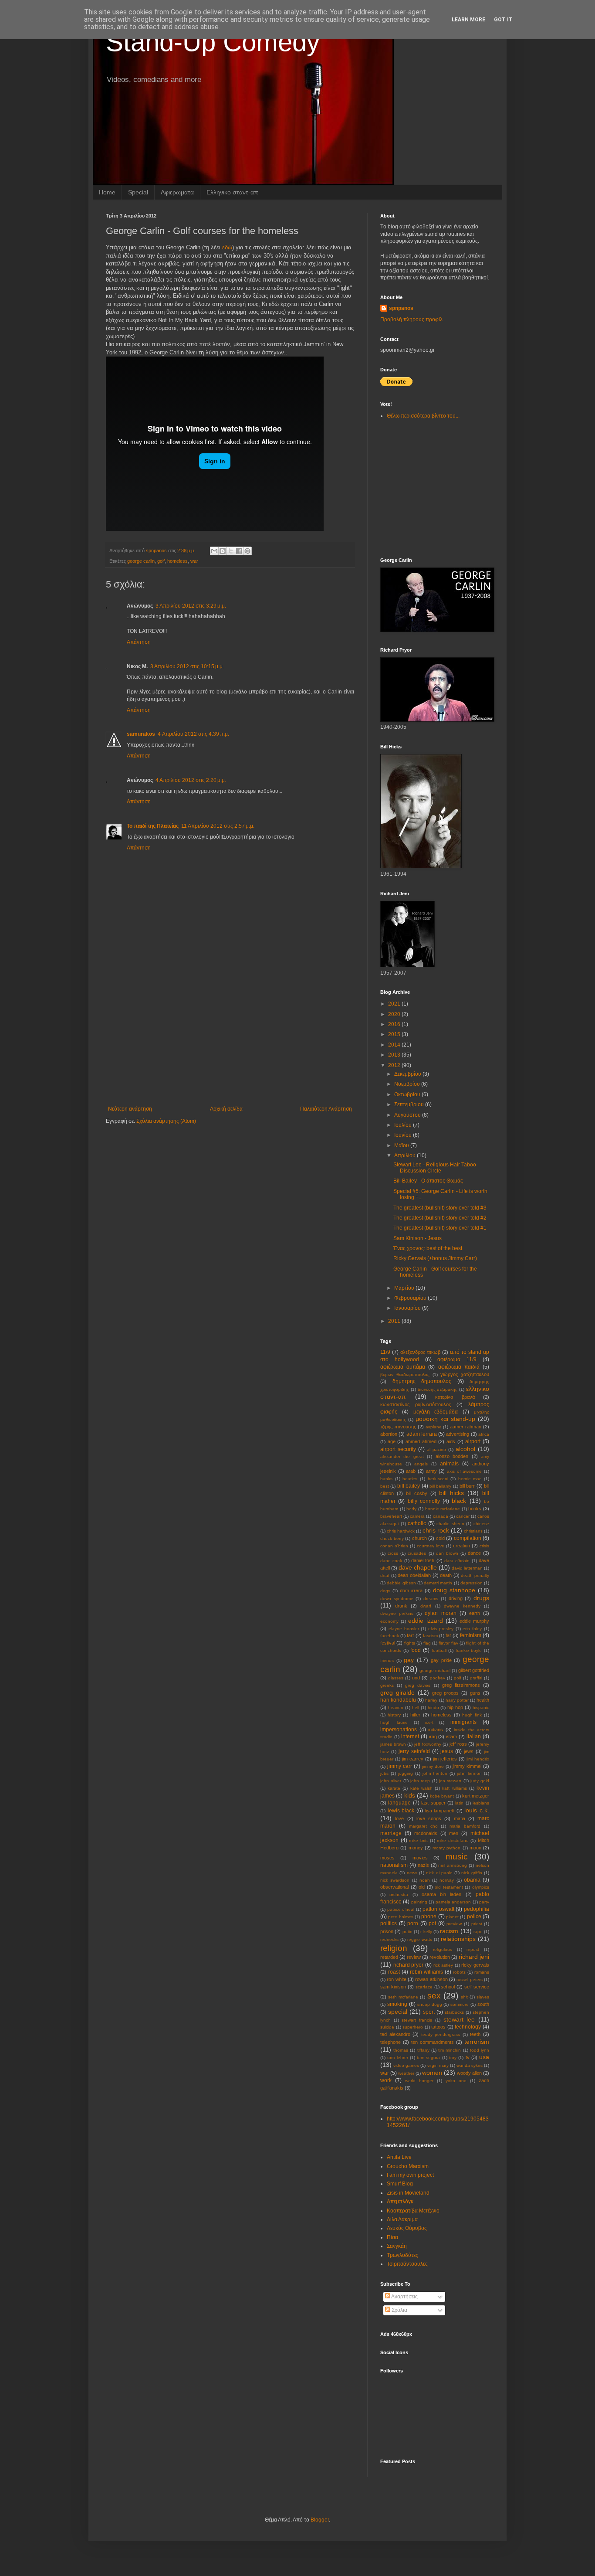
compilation (468, 1538)
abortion (389, 1434)
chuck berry (392, 1538)
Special (138, 192)
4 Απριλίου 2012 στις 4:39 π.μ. (193, 734)
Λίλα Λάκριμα (402, 2219)
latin (459, 1803)
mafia (460, 1818)
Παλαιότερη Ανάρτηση (326, 1109)
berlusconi (438, 1479)
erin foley (472, 1629)
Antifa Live (399, 2157)
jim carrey (413, 1759)
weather (406, 2073)
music (457, 1857)
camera (417, 1516)
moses (387, 1858)
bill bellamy (440, 1486)
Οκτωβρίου (408, 1094)
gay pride (441, 1660)
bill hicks (451, 1493)
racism (449, 1931)
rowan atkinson (431, 1979)
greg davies (418, 1685)
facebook (390, 1636)
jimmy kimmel (467, 1766)
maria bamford (465, 1826)
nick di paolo (439, 1873)
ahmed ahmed (421, 1441)
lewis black (401, 1811)
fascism (430, 1636)
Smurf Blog (400, 2184)
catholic (417, 1523)
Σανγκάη (397, 2246)
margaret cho (423, 1826)
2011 (395, 1321)
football (439, 1650)
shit (464, 1997)
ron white (396, 1979)
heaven (396, 1708)
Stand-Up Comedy (213, 42)
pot (432, 1924)
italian (474, 1737)
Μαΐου (402, 1145)
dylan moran (440, 1613)
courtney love (431, 1546)
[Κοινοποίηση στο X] (231, 551)
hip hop (455, 1707)
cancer (463, 1516)
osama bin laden (442, 1894)
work (386, 2080)
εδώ (227, 247)
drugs (481, 1598)
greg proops (446, 1693)
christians (473, 1531)
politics (389, 1924)
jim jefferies (445, 1759)
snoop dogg (430, 2004)
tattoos (438, 2027)
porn (413, 1924)
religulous (443, 1949)
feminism (471, 1635)
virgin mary (438, 2065)
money (416, 1848)
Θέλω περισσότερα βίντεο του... (423, 416)
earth (475, 1613)
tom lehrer (397, 2058)
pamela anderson (453, 1902)
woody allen (469, 2073)
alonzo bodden (452, 1456)
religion (394, 1948)
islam (451, 1737)
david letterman (467, 1568)
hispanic (481, 1708)
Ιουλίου (404, 1125)
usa (484, 2057)
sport (429, 2012)
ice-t (429, 1722)
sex (434, 1996)
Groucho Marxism (408, 2166)
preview (454, 1924)
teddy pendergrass (441, 2034)
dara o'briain (457, 1561)
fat (448, 1635)
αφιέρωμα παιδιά (459, 1367)
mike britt (418, 1840)
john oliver (391, 1781)
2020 (395, 1014)
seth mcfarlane (403, 1997)
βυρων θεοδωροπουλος (405, 1375)
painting (419, 1902)
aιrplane (434, 1427)
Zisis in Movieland (408, 2193)
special (398, 2012)
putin (407, 1932)
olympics (481, 1887)
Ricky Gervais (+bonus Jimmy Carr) (435, 1258)
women (432, 2073)
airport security (398, 1449)
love (399, 1818)
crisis (484, 1546)
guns (475, 1693)
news (412, 1873)
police (474, 1917)
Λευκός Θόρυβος (407, 2228)
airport (473, 1441)
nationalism (394, 1865)
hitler (415, 1715)
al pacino (436, 1449)
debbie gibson (401, 1583)
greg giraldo (397, 1692)
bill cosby (417, 1493)
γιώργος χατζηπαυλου (465, 1374)
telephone (390, 2042)
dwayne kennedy (462, 1606)
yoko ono (456, 2081)
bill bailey (409, 1486)
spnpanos (401, 308)
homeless (177, 561)
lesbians (481, 1803)
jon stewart (450, 1781)
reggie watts (420, 1939)
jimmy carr (400, 1766)
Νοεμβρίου (408, 1084)
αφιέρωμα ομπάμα (403, 1367)
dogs (385, 1591)
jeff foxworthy (428, 1744)
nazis (423, 1865)
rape (478, 1932)
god (416, 1678)
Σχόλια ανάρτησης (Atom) (166, 1121)
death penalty (475, 1575)
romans (482, 1972)
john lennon (469, 1773)
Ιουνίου (404, 1135)
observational (394, 1887)
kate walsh (421, 1788)
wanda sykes (470, 2065)
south (483, 2004)
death (446, 1575)
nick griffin (472, 1873)
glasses (396, 1678)
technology (468, 2027)
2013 (395, 1055)
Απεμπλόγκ (400, 2202)
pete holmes (401, 1917)
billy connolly (424, 1501)
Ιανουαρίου (408, 1308)
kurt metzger (476, 1796)
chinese (481, 1524)
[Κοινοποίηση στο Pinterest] (247, 551)
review (414, 1957)
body (411, 1509)
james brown (393, 1744)
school (448, 1987)
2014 (395, 1045)
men (454, 1833)
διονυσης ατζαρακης (438, 1389)
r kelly (426, 1932)
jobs (384, 1773)
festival (388, 1643)
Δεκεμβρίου (408, 1074)
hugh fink (472, 1715)
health (483, 1700)
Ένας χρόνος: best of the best (428, 1248)
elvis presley (441, 1629)
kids (410, 1795)
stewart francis (417, 2020)
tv (468, 2057)
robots (459, 1972)
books (475, 1509)
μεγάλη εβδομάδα (436, 1412)
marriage (391, 1833)
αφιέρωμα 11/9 (457, 1359)
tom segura (428, 2058)
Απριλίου (406, 1155)
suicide (387, 2027)
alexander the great (402, 1456)
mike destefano (453, 1840)
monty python (446, 1848)
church (419, 1538)
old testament (449, 1887)
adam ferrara (422, 1434)
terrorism (477, 2042)
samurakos (141, 734)
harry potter (457, 1700)
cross (393, 1553)
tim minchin (450, 2050)
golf (161, 561)
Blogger (320, 2520)
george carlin (141, 561)
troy (453, 2058)
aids (451, 1441)
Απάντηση (139, 642)
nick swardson (395, 1880)
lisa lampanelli (440, 1811)
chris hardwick (401, 1531)
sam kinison (393, 1987)
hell (416, 1708)
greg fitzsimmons (461, 1685)
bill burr (467, 1486)
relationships (458, 1939)
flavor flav (448, 1643)
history (394, 1715)
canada (441, 1516)
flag (427, 1643)
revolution (440, 1957)
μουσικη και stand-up (445, 1419)
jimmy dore (433, 1766)
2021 (395, 1004)
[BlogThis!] (223, 551)
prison (387, 1931)
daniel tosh (423, 1560)
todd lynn (480, 2050)
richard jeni (474, 1957)
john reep (420, 1781)
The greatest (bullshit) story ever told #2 (440, 1218)
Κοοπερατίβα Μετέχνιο (413, 2211)
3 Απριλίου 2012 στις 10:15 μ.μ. (187, 666)
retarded (389, 1957)
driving (456, 1598)
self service (477, 1987)
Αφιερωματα (177, 192)
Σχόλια (399, 2310)
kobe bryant (442, 1796)
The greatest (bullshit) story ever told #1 (440, 1228)
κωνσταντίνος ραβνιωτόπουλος (416, 1404)
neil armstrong (453, 1865)
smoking (397, 2004)
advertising (458, 1434)
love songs (429, 1818)
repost (473, 1949)
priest (477, 1924)
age (392, 1441)
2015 (395, 1034)
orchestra (399, 1895)
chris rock (436, 1530)
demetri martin (438, 1583)
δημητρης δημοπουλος (422, 1381)
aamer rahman (466, 1427)
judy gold (480, 1781)
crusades (417, 1553)
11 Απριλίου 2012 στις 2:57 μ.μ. (218, 826)
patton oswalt (438, 1909)
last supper (433, 1803)
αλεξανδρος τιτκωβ (420, 1352)
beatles (410, 1479)
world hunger (419, 2081)
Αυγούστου (408, 1115)
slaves (483, 1997)
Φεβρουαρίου (411, 1298)
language (399, 1803)
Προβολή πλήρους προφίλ (411, 319)
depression (472, 1583)
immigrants (463, 1722)
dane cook (391, 1561)
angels (421, 1464)
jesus (447, 1751)
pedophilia (477, 1909)
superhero (413, 2027)
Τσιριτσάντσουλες (407, 2264)
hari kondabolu (398, 1700)
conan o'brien (394, 1546)
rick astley (443, 1965)
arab (411, 1471)
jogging (406, 1773)
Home (107, 192)
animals (449, 1464)
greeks (387, 1685)
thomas (401, 2050)
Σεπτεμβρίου (410, 1104)
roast (394, 1972)
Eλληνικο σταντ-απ (232, 192)
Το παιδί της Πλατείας (153, 826)
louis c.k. (477, 1810)
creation (461, 1546)
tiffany (423, 2050)
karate (394, 1788)
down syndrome (397, 1599)
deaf (385, 1575)
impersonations (399, 1730)
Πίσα (392, 2237)
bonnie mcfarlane (443, 1509)
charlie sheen (450, 1524)
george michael (435, 1670)
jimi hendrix (478, 1759)
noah (425, 1880)
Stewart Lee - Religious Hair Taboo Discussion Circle (435, 1168)
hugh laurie (394, 1722)
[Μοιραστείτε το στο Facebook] (239, 551)
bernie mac (470, 1479)
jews (469, 1751)
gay (409, 1660)
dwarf (426, 1606)
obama (472, 1880)
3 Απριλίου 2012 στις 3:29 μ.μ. (191, 606)
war (194, 561)
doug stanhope (454, 1590)
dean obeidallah (414, 1575)
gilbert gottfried (474, 1670)
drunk (401, 1606)
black (459, 1501)
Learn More (468, 20)
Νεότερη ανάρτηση (130, 1109)
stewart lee (459, 2019)
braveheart (391, 1516)
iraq (433, 1737)
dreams (431, 1599)
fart (410, 1635)
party (484, 1902)
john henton (435, 1773)
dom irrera (411, 1590)
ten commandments (433, 2042)
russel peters (469, 1980)
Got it (503, 20)
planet (452, 1917)
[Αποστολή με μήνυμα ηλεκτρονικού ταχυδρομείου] (214, 551)
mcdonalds (426, 1833)
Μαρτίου (405, 1288)
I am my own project (410, 2175)
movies (420, 1858)
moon (475, 1848)
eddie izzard (425, 1621)
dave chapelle (418, 1567)
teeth (475, 2034)
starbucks (454, 2012)
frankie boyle (469, 1650)
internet (410, 1737)
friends (387, 1660)
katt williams (454, 1788)
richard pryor (409, 1965)
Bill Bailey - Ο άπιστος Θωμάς (428, 1181)
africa (484, 1434)
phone (429, 1917)
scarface (424, 1987)
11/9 (385, 1352)
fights (410, 1643)
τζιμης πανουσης (398, 1427)
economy (389, 1621)
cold (440, 1538)
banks (386, 1479)
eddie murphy (474, 1621)
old (422, 1887)
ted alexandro (395, 2034)
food (416, 1650)
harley (431, 1700)
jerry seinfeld (414, 1751)
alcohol (465, 1449)
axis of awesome (464, 1471)
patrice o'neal (401, 1909)
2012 (395, 1065)
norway (447, 1880)
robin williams (426, 1972)
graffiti (476, 1678)
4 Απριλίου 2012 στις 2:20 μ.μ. (191, 780)
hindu (433, 1708)
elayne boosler (404, 1629)
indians (436, 1730)
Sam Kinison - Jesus (418, 1238)
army (431, 1471)
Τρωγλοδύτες (402, 2255)
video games (406, 2065)
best (385, 1486)
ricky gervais (475, 1965)
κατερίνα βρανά (455, 1397)
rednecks (389, 1939)
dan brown (447, 1553)
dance (474, 1553)
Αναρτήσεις (404, 2297)
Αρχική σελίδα (226, 1109)
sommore (460, 2004)
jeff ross (458, 1744)
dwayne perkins (397, 1613)
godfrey (438, 1678)
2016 (395, 1024)
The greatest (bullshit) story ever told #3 (440, 1208)
